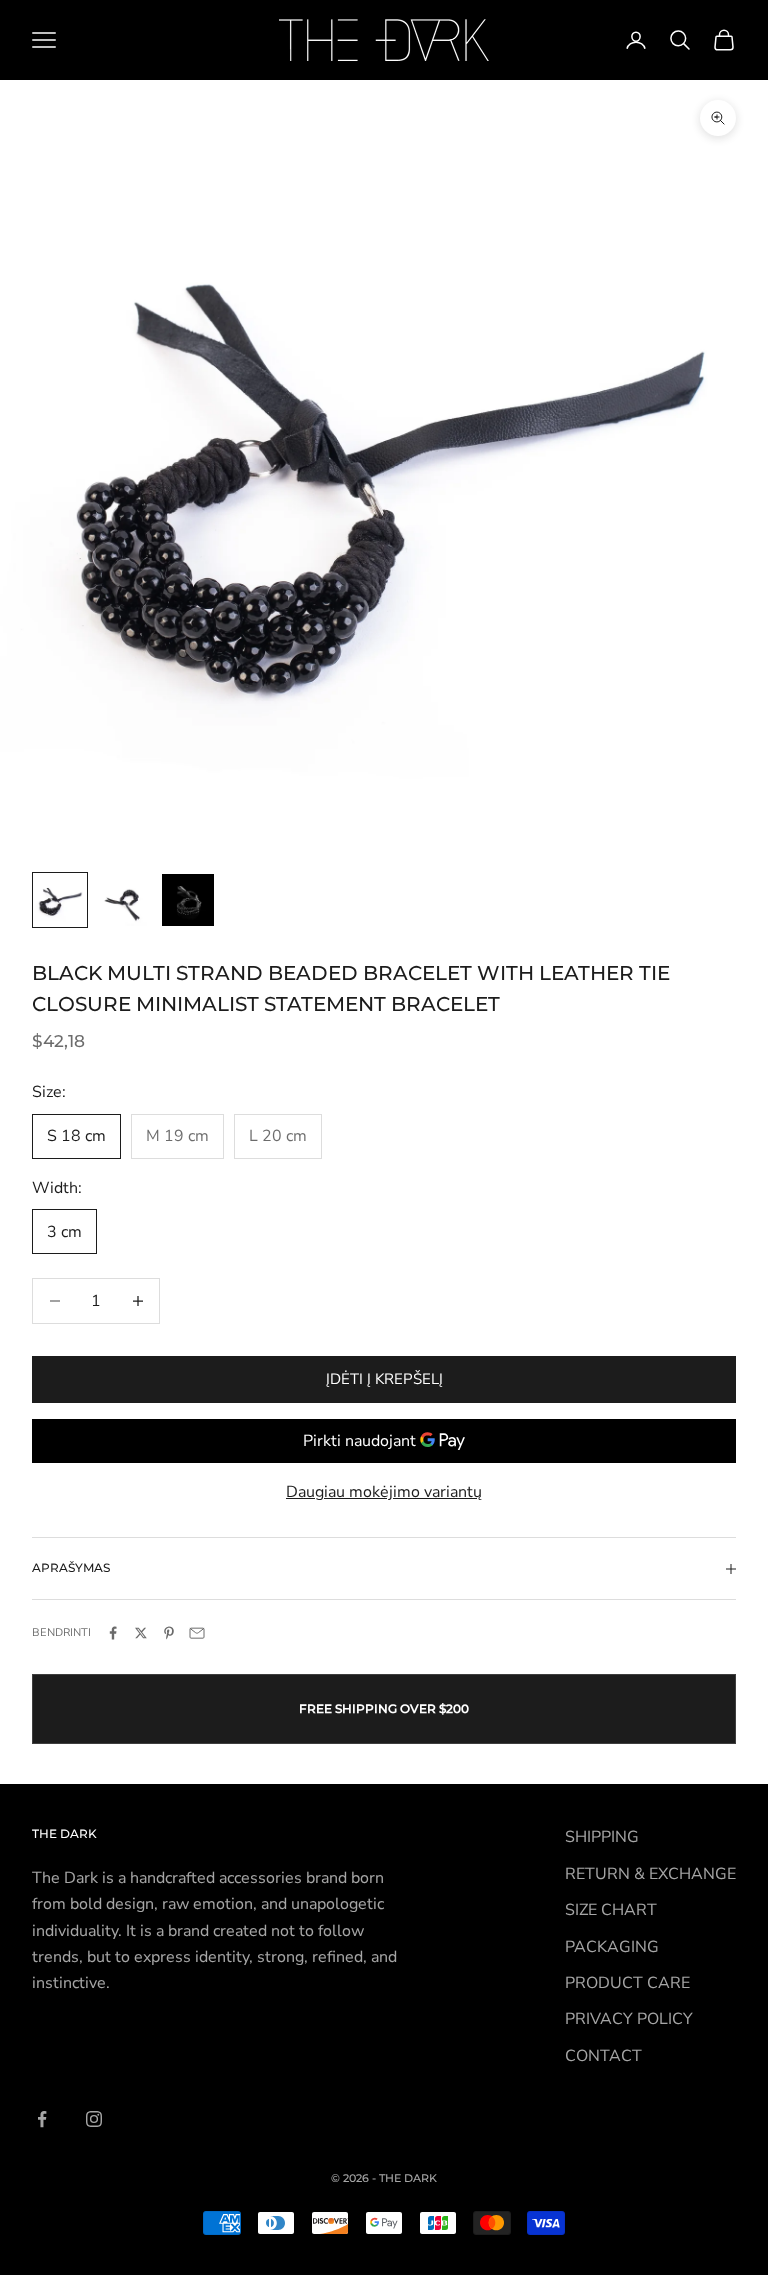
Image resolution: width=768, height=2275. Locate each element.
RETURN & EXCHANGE (650, 1874)
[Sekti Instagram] (94, 2119)
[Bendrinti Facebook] (113, 1633)
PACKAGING (612, 1947)
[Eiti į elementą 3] (188, 900)
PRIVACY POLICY (629, 2019)
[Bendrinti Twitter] (141, 1633)
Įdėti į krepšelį (384, 1379)
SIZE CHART (611, 1910)
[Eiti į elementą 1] (60, 900)
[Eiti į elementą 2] (124, 900)
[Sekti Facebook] (42, 2119)
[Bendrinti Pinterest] (169, 1633)
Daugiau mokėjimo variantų (384, 1492)
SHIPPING (602, 1837)
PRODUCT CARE (627, 1983)
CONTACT (603, 2056)
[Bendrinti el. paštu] (197, 1633)
